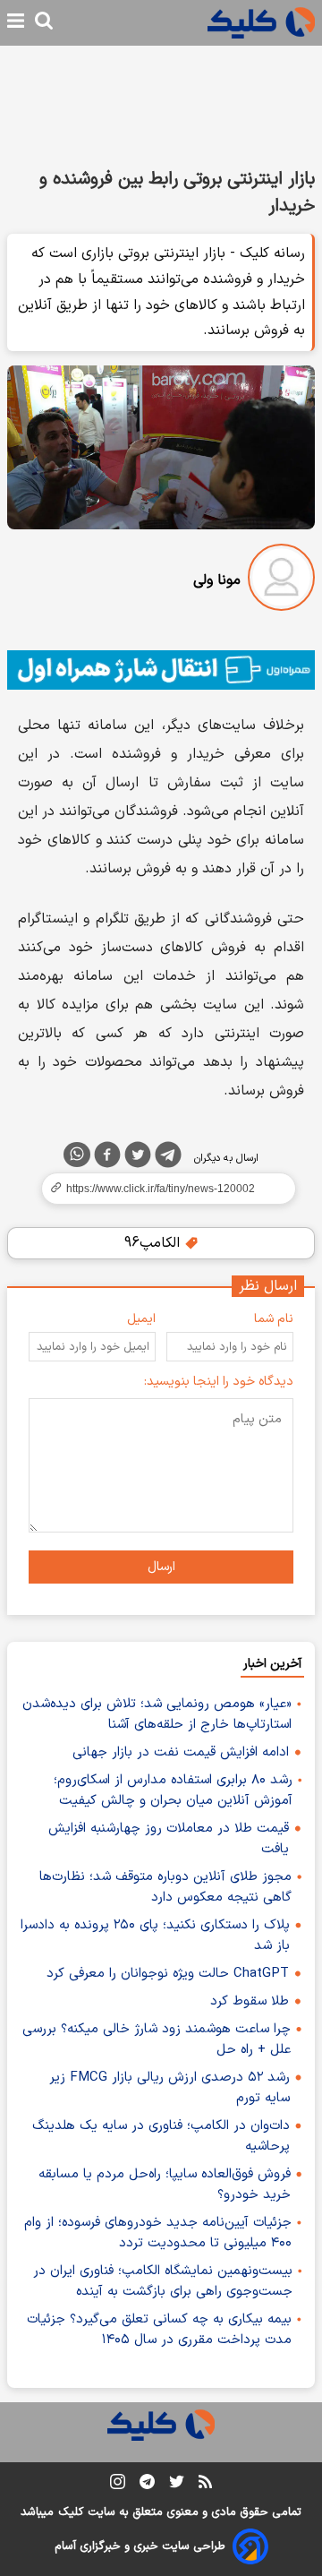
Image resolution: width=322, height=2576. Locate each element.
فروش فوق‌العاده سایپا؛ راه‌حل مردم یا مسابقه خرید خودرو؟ (165, 2185)
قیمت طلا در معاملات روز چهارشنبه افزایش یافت (169, 1839)
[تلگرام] (168, 1158)
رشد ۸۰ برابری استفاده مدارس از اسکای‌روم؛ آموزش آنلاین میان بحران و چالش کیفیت (173, 1790)
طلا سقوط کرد (250, 2001)
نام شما (274, 1319)
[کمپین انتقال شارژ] (161, 670)
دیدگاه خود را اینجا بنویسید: (219, 1382)
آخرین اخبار (272, 1664)
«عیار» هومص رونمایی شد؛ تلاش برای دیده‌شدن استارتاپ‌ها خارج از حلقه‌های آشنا (157, 1714)
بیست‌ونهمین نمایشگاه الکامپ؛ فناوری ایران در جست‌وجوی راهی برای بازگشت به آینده (163, 2281)
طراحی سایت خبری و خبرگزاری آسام (140, 2546)
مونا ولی (217, 580)
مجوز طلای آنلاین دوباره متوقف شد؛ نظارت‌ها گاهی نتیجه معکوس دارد (165, 1887)
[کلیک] (261, 23)
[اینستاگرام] (118, 2485)
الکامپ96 (154, 1243)
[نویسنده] (281, 581)
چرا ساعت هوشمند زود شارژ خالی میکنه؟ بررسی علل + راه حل (157, 2039)
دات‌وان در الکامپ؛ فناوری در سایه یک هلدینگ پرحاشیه (161, 2136)
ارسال (161, 1567)
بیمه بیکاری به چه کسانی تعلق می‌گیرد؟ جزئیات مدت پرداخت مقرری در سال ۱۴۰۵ (159, 2330)
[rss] (205, 2485)
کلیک (71, 2512)
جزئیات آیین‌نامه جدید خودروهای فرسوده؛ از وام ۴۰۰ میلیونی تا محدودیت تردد (158, 2233)
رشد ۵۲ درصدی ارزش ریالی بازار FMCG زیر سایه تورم (169, 2088)
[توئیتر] (138, 1158)
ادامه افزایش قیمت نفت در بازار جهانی (181, 1752)
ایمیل (141, 1319)
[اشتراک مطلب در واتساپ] (77, 1155)
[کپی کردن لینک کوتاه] (161, 1189)
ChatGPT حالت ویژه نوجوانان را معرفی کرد (168, 1974)
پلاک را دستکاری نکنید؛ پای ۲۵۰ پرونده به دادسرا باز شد (155, 1936)
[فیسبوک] (107, 1158)
